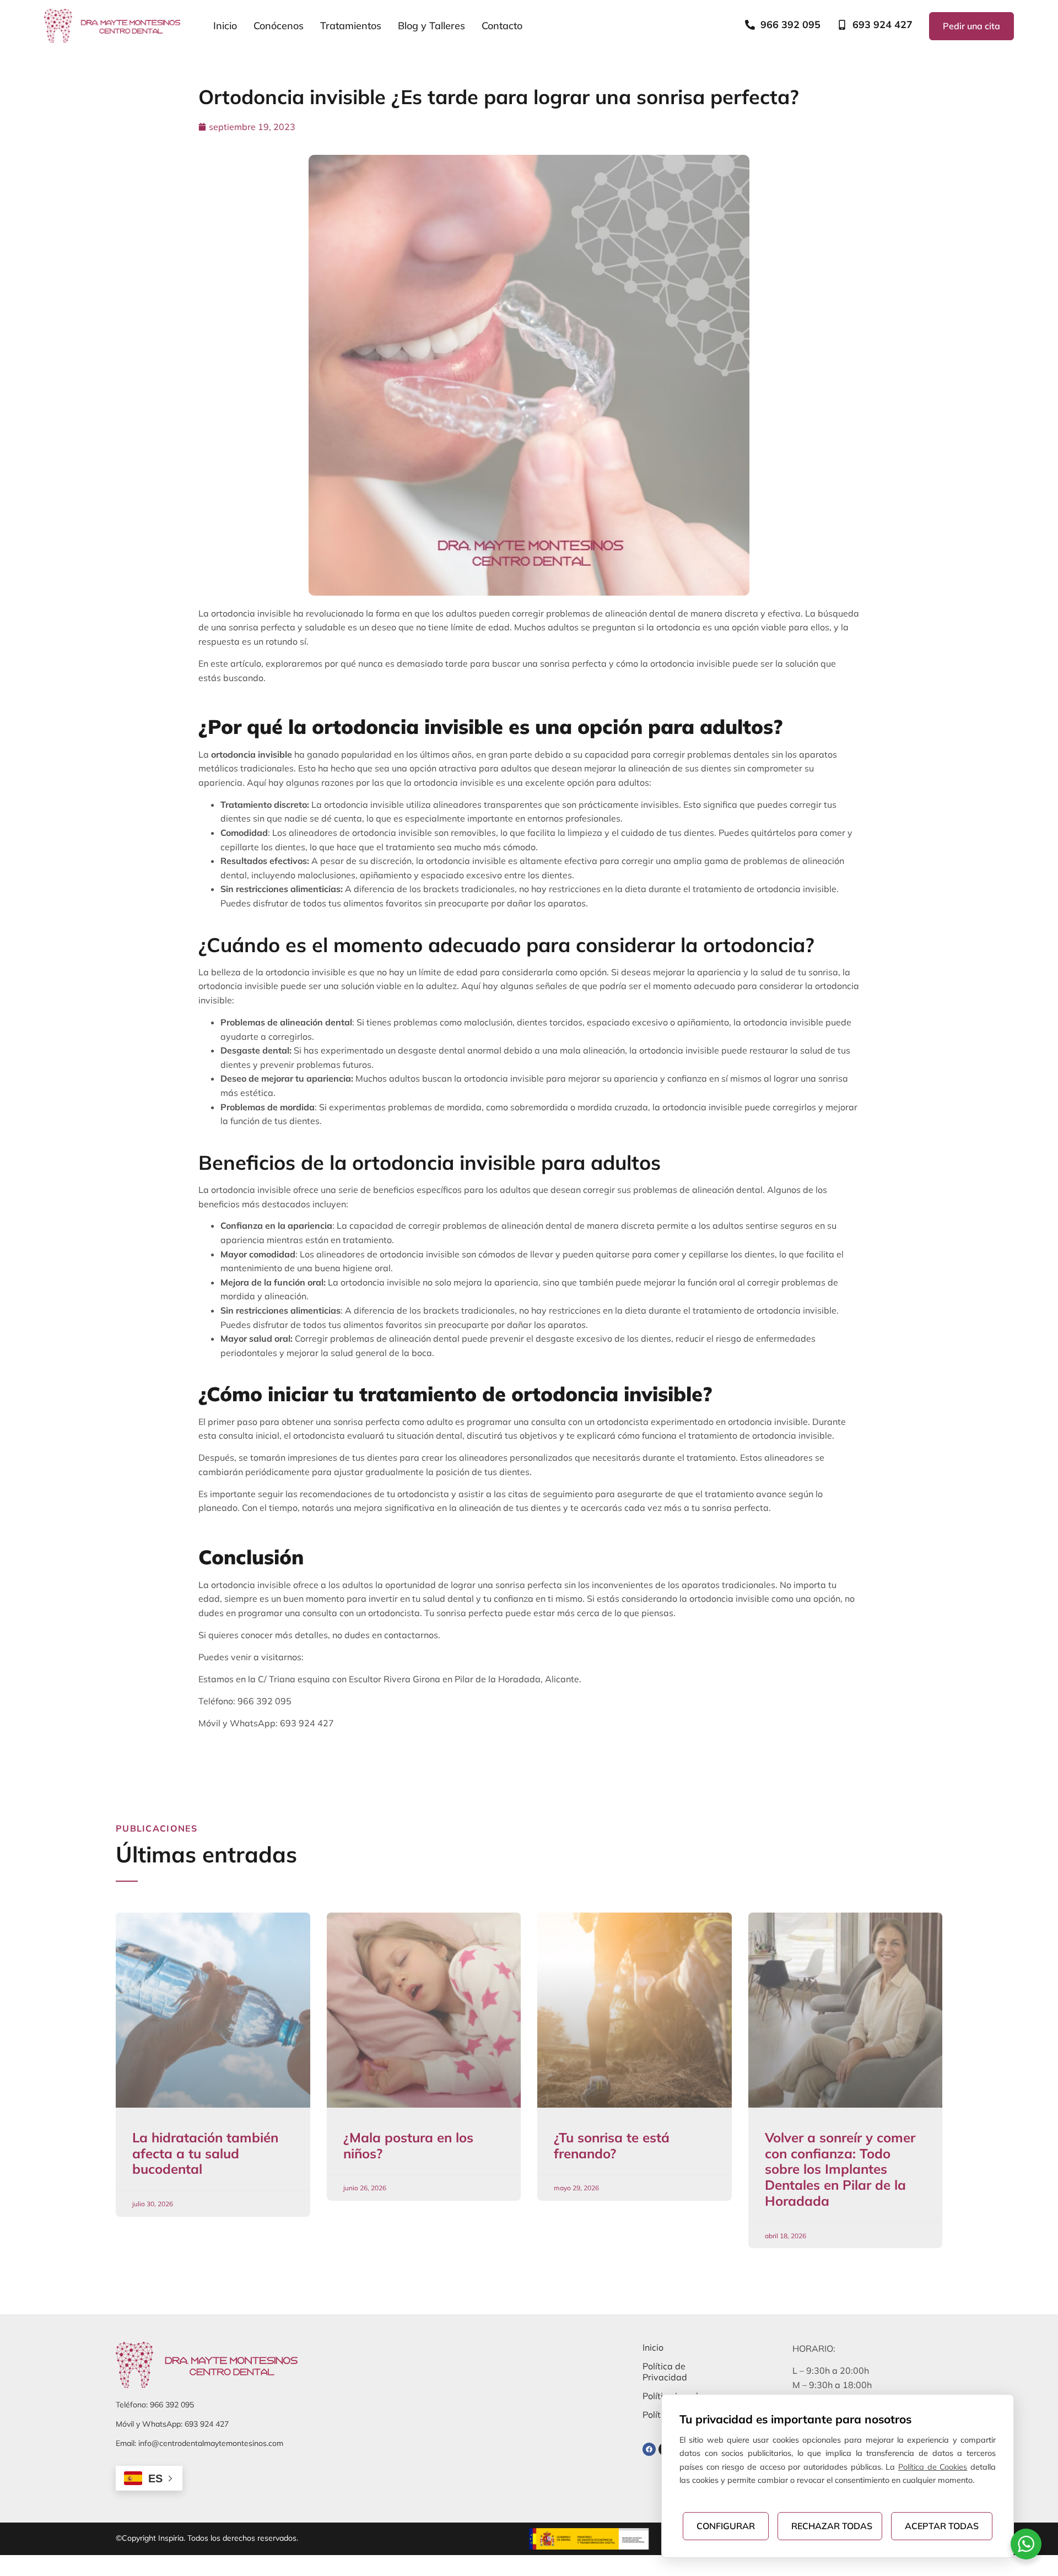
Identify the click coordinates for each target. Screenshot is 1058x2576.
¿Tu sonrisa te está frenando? (612, 2145)
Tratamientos (351, 26)
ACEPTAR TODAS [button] (942, 2526)
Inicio (225, 26)
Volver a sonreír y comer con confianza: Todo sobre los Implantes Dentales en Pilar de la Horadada (840, 2169)
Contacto (502, 26)
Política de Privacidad (665, 2372)
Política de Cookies (933, 2467)
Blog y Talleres (431, 26)
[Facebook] (649, 2449)
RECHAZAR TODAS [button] (832, 2526)
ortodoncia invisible (252, 754)
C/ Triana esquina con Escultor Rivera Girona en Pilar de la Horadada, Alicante (419, 1679)
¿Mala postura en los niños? (408, 2145)
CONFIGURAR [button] (726, 2526)
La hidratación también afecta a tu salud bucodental (205, 2153)
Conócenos (279, 26)
